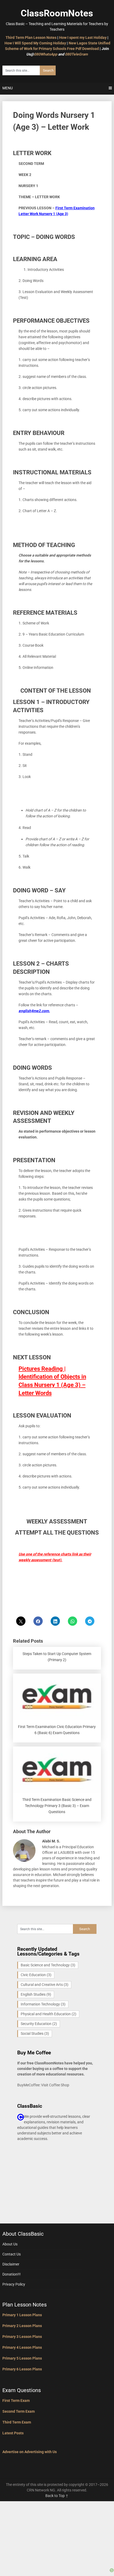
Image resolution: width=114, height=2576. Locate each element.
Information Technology (43, 2004)
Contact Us (12, 2254)
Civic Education (36, 1975)
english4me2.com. (34, 1011)
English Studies (36, 1994)
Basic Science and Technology (48, 1965)
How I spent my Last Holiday (83, 38)
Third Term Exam (17, 2422)
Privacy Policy (14, 2284)
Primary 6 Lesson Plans (22, 2369)
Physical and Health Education (49, 2014)
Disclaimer (11, 2264)
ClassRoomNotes (57, 13)
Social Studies (35, 2033)
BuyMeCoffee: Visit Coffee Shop (43, 2085)
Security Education (39, 2024)
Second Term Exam (19, 2411)
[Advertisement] (57, 2534)
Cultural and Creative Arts (45, 1985)
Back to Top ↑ (57, 2496)
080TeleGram (76, 54)
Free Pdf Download (83, 49)
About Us (10, 2244)
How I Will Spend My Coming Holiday (35, 43)
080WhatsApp (46, 54)
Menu (8, 88)
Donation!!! (12, 2274)
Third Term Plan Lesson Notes (31, 38)
